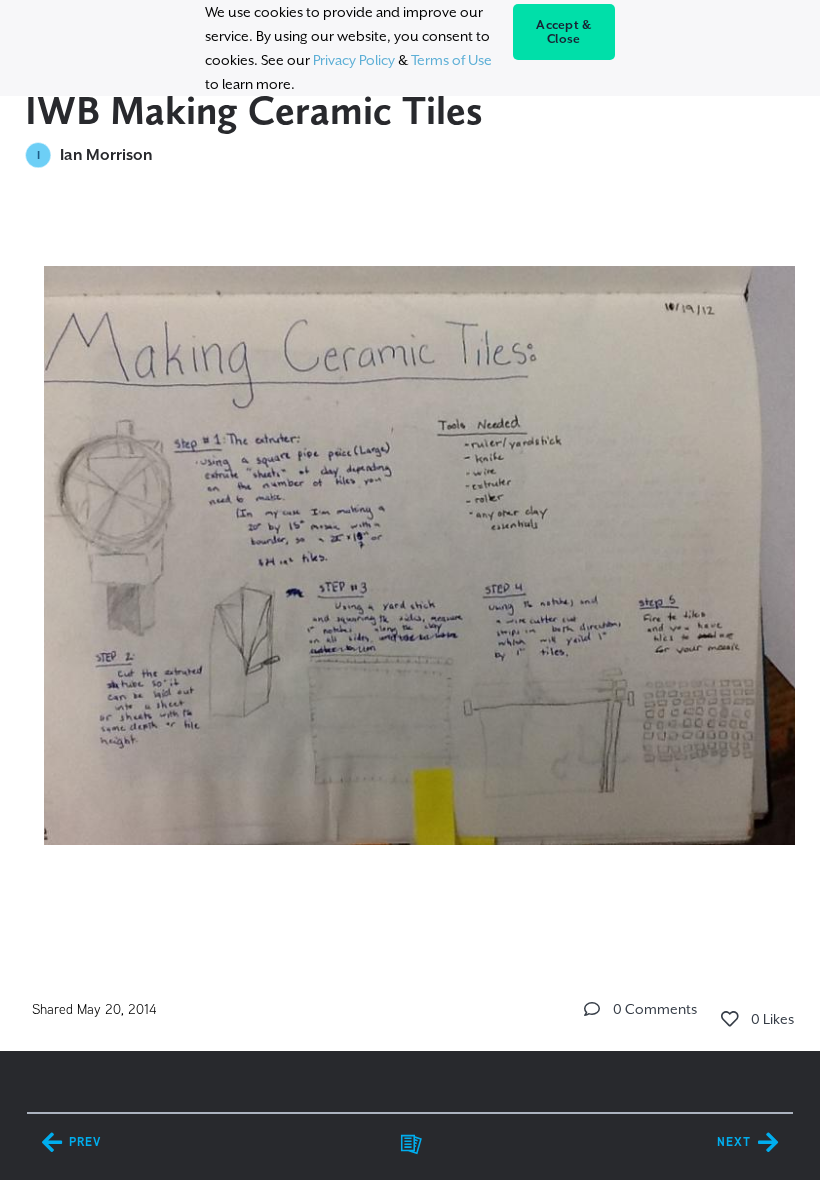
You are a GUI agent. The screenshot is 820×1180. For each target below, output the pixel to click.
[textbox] (410, 546)
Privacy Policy (354, 60)
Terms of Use (451, 60)
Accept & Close (563, 32)
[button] (592, 1009)
